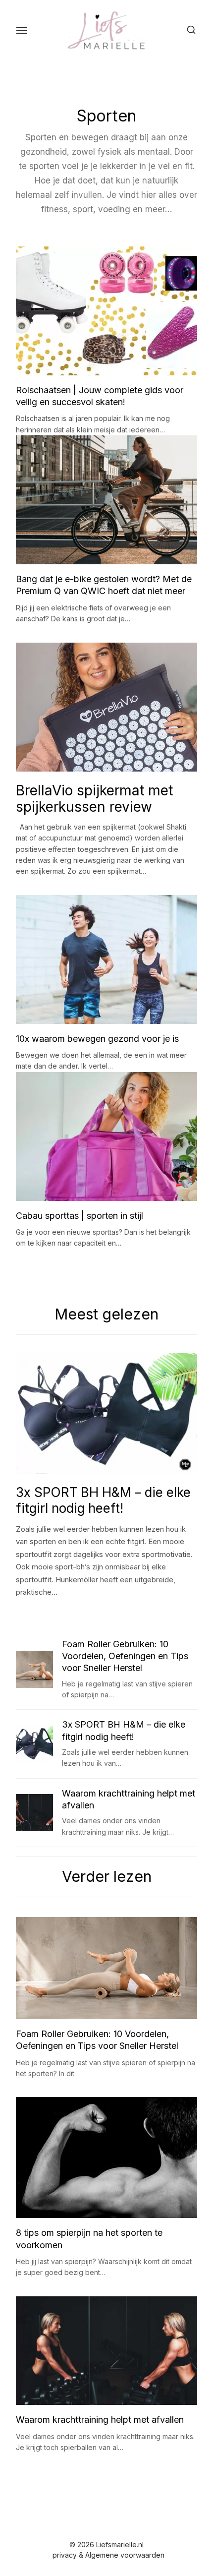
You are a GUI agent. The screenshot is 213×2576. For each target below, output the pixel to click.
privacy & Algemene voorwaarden (108, 2555)
